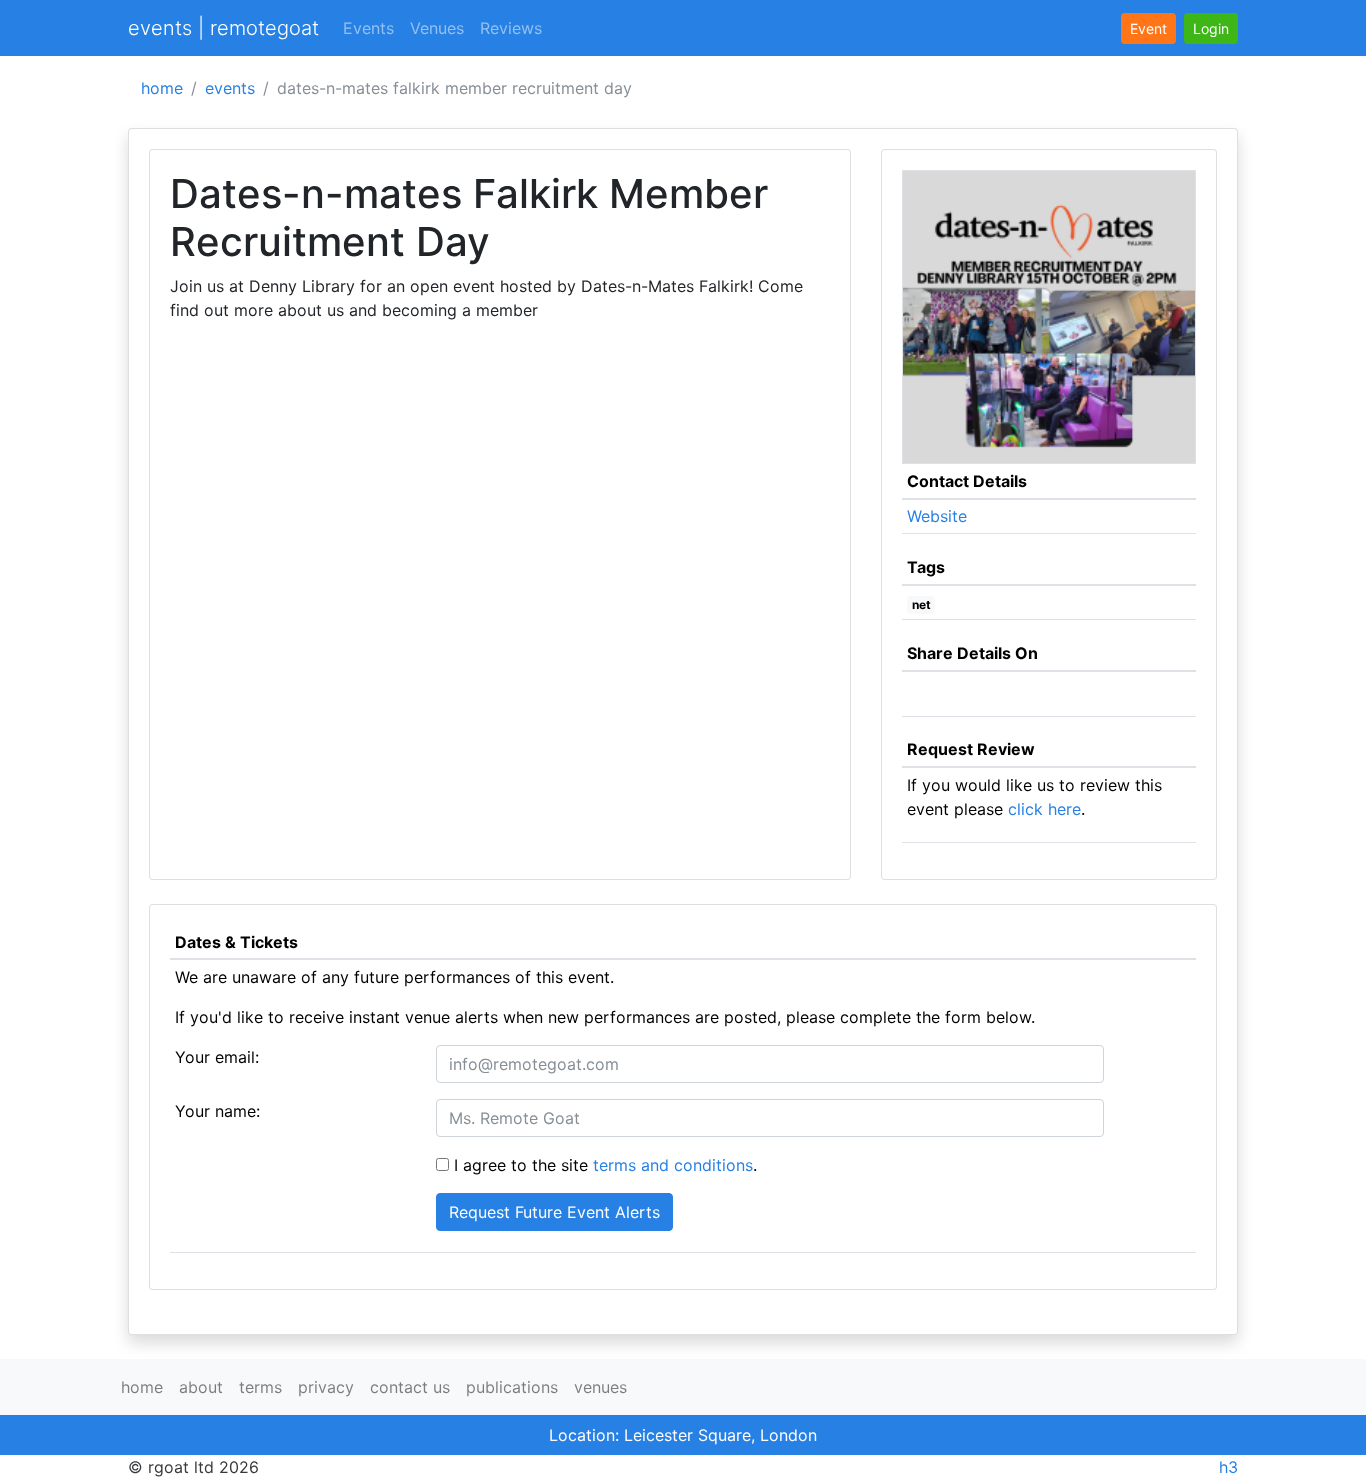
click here (1044, 809)
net (921, 604)
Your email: (217, 1057)
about (201, 1387)
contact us (410, 1387)
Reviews (511, 28)
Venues (437, 28)
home (162, 88)
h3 (1228, 1467)
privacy (326, 1387)
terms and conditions (673, 1165)
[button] (1211, 28)
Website (937, 516)
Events (368, 28)
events (230, 88)
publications (512, 1387)
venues (600, 1387)
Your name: (217, 1111)
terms (260, 1387)
